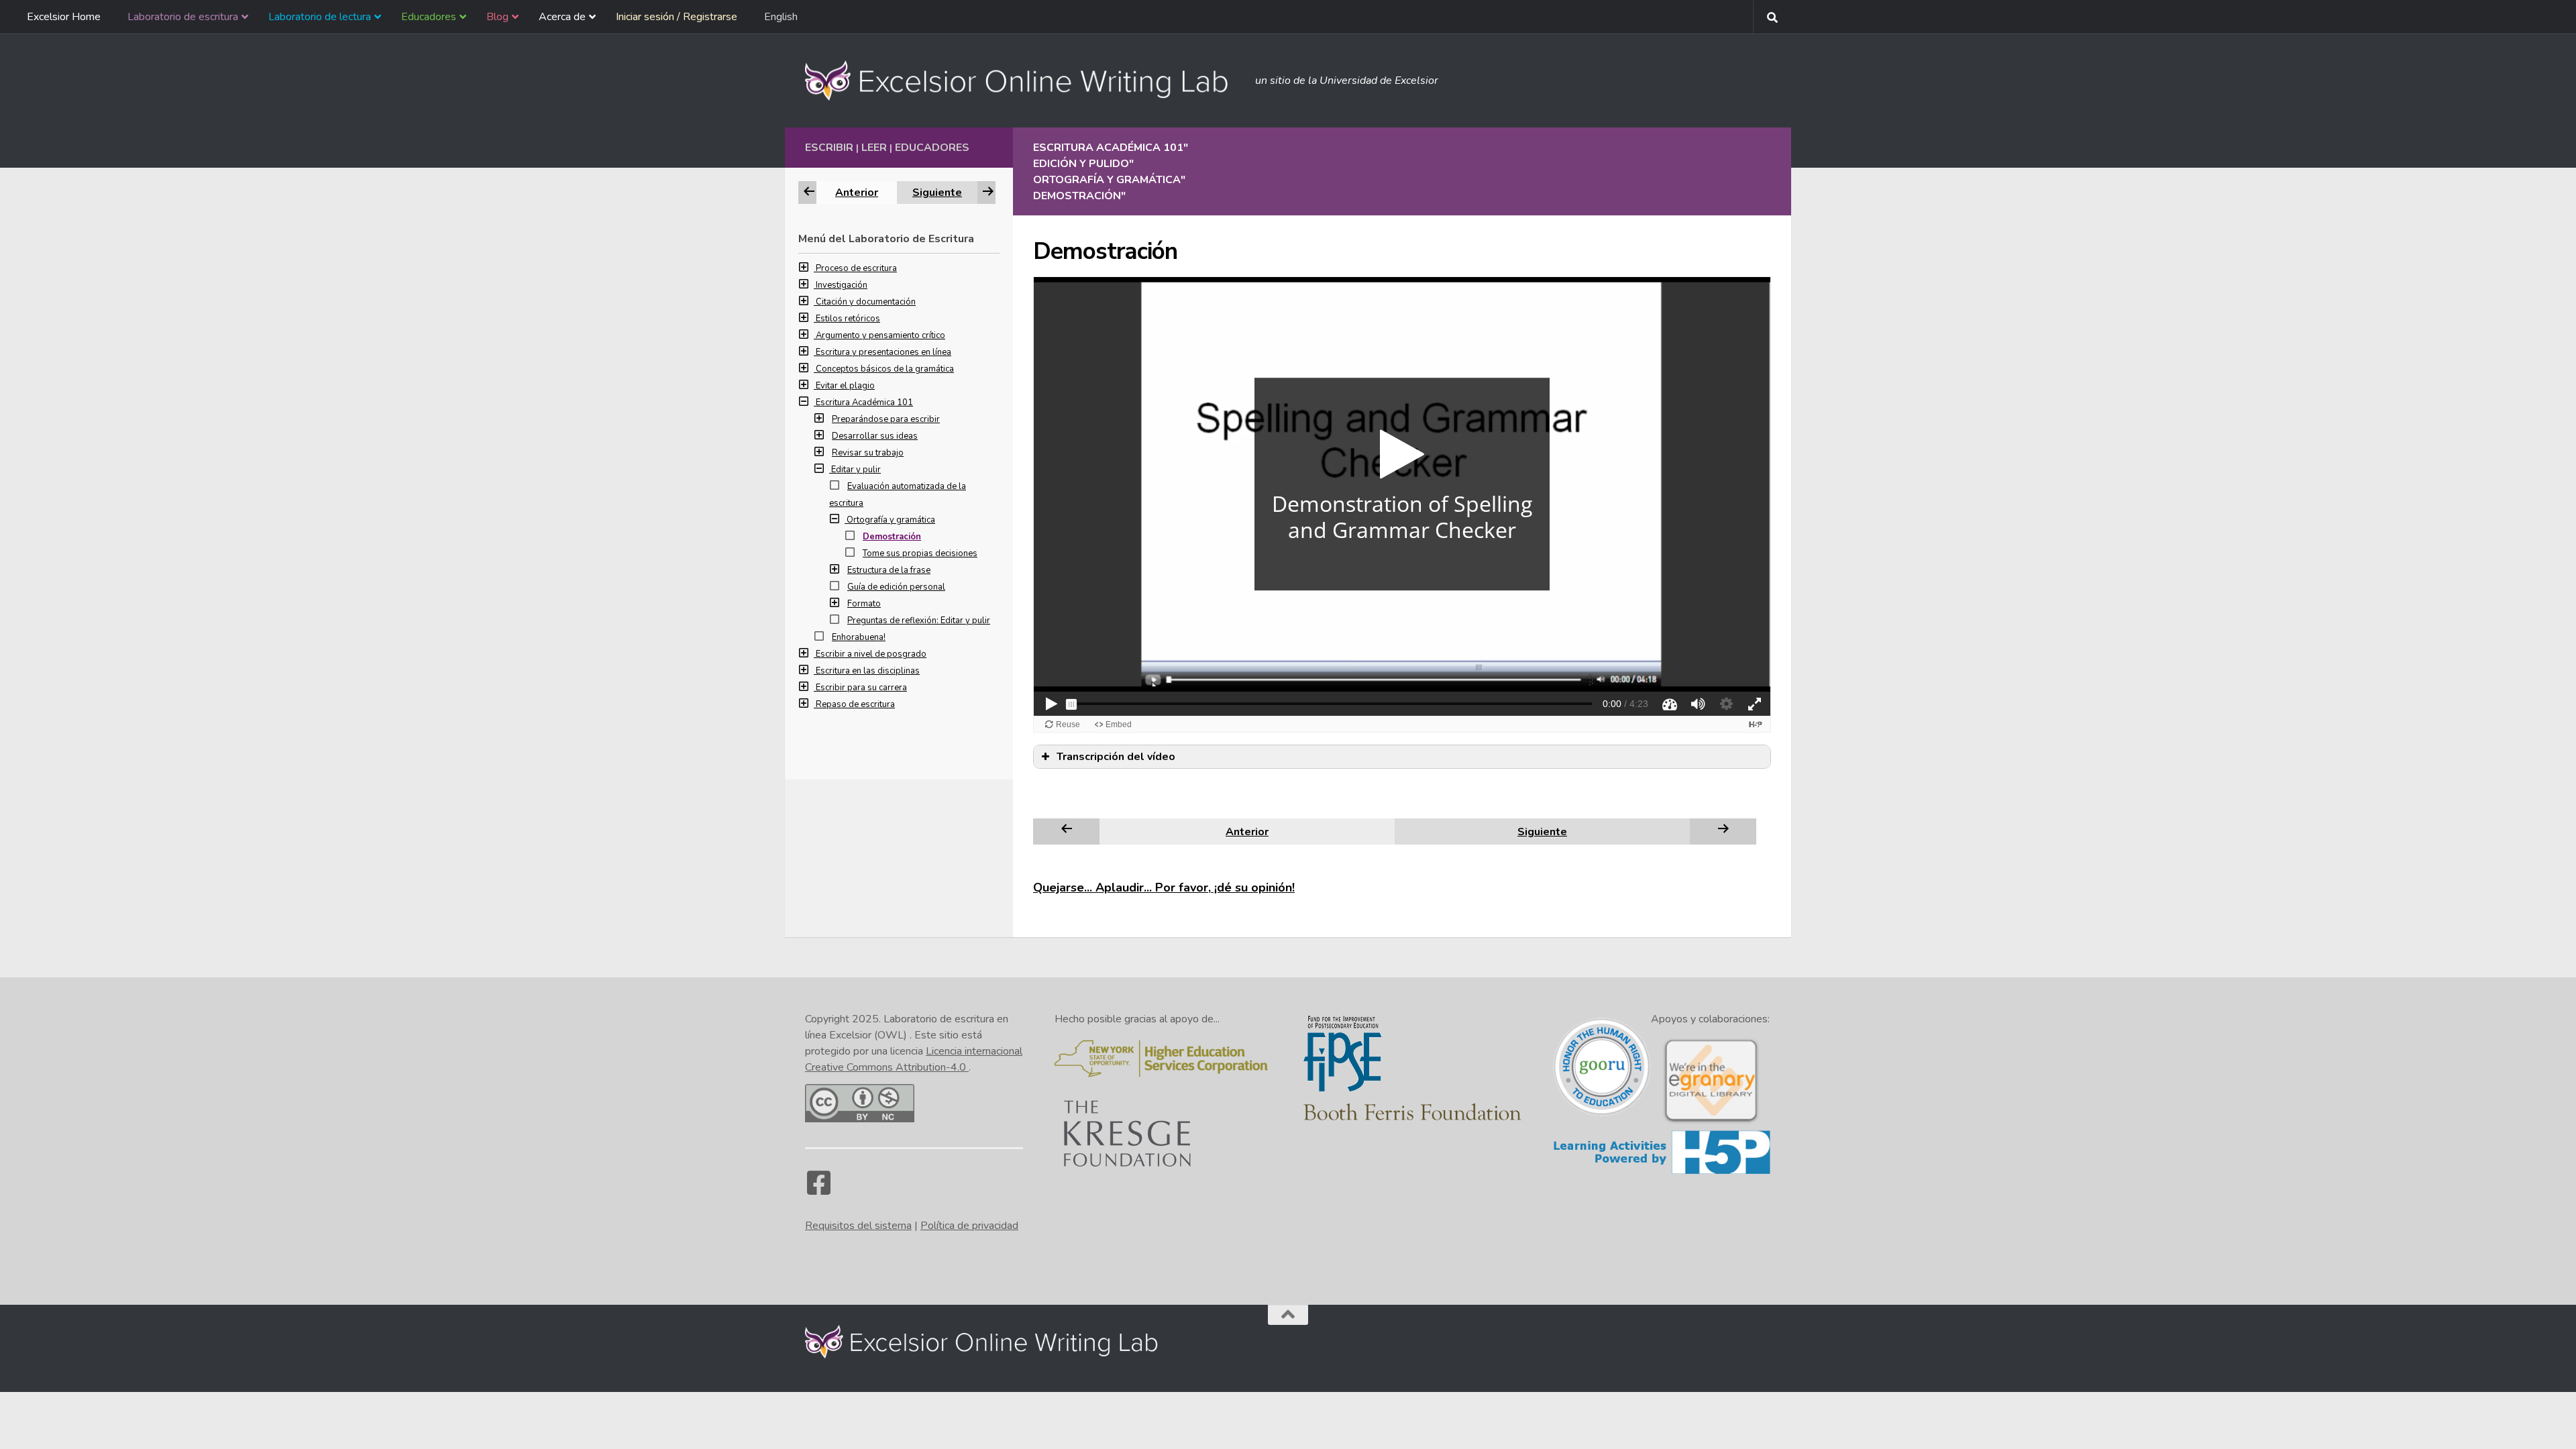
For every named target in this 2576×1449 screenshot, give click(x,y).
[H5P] (1662, 1172)
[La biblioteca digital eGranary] (1711, 1122)
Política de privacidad (969, 1226)
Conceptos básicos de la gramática (885, 369)
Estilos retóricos (848, 319)
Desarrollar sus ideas (875, 436)
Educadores (932, 148)
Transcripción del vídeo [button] (1116, 757)
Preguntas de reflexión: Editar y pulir (919, 621)
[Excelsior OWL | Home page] (1023, 80)
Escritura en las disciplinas (868, 671)
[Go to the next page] (1723, 831)
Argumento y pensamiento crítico (880, 335)
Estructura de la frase (889, 570)
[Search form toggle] (1772, 17)
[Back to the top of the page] (1288, 1315)
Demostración (892, 537)
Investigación (842, 285)
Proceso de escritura (856, 268)
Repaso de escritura (855, 704)
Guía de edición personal (896, 587)
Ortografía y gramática (891, 520)
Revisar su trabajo (868, 453)
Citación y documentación (866, 302)
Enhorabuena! (859, 637)
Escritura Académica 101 (864, 402)
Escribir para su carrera (861, 688)
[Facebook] (818, 1189)
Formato (864, 604)
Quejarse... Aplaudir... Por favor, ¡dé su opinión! (1164, 888)
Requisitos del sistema (858, 1226)
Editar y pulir (856, 470)
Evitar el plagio (845, 386)
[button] (807, 268)
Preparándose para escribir (886, 419)
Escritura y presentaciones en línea (883, 352)
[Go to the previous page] (1067, 831)
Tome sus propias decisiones (920, 553)
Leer (874, 148)
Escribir (829, 148)
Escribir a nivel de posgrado (871, 654)
